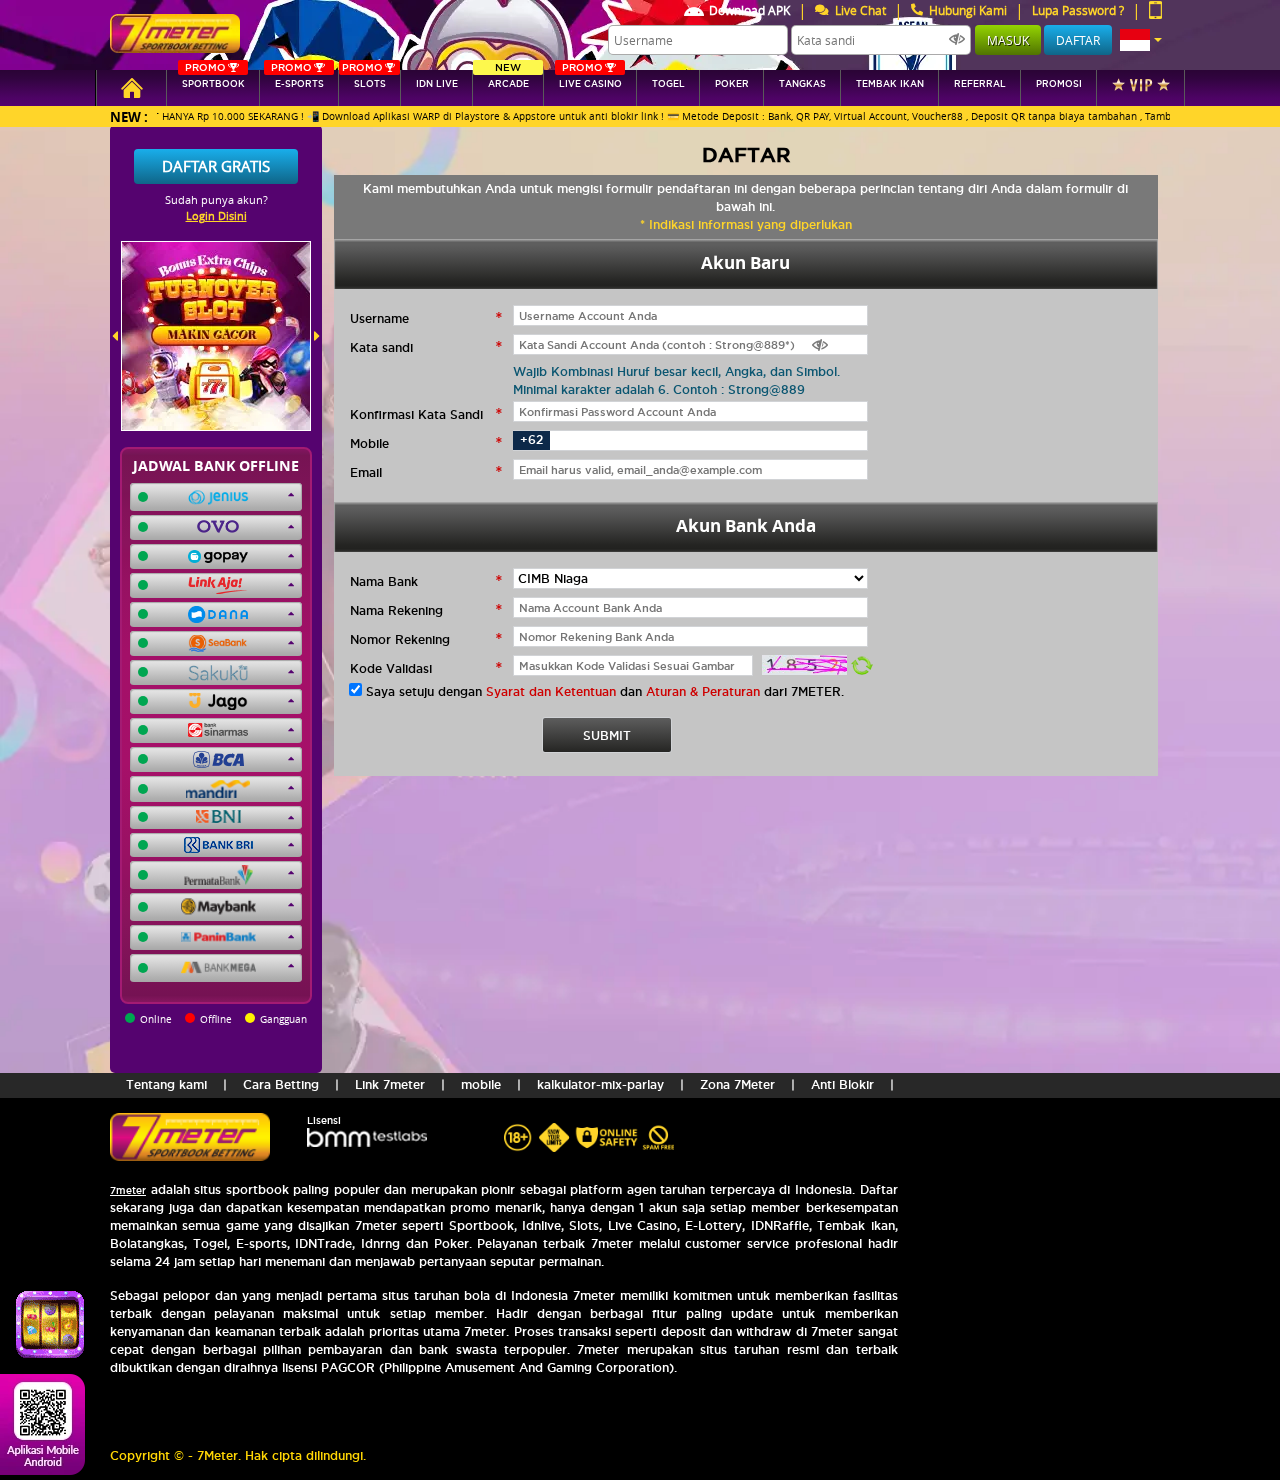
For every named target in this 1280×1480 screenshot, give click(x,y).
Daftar (1078, 40)
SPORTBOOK (213, 79)
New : (129, 116)
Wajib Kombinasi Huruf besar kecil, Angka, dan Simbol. (676, 371)
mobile (481, 1084)
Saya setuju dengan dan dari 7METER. (605, 691)
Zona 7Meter (737, 1084)
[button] (1141, 40)
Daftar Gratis (216, 166)
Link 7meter (390, 1084)
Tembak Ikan (890, 84)
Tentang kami (166, 1084)
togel (668, 84)
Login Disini (216, 215)
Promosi (1059, 84)
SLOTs (364, 79)
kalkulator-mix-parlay (600, 1084)
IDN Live (437, 84)
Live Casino (590, 79)
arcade (508, 79)
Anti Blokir (842, 1084)
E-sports (297, 79)
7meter (128, 1190)
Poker (732, 84)
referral (980, 84)
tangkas (802, 84)
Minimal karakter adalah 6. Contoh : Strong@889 (659, 389)
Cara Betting (281, 1084)
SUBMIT (607, 735)
